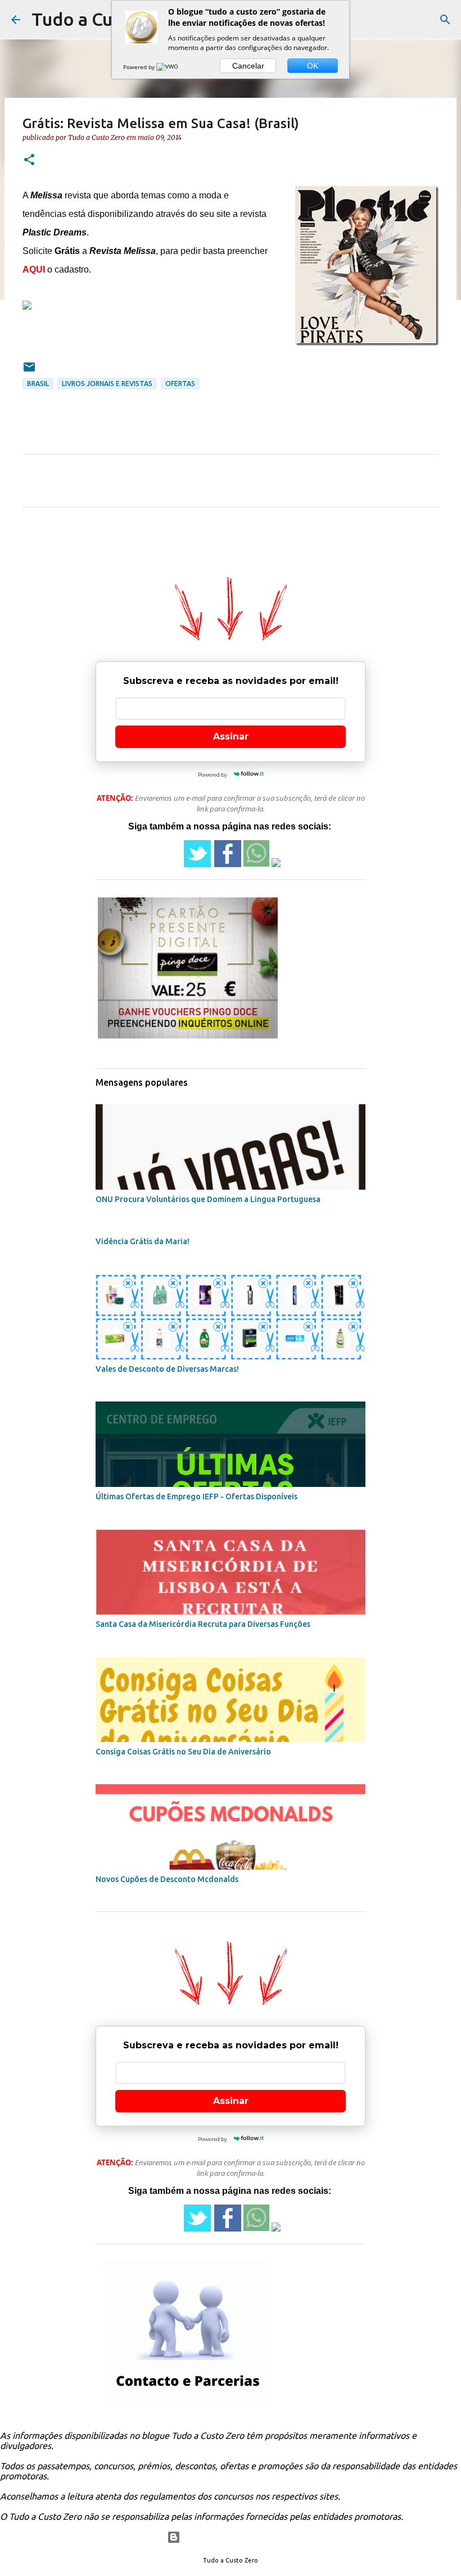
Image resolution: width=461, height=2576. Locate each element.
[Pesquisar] (445, 20)
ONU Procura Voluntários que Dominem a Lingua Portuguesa (208, 1199)
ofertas (180, 384)
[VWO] (168, 67)
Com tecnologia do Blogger (238, 2537)
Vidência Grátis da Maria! (143, 1241)
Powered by (140, 67)
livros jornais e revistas (107, 384)
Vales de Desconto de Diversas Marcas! (167, 1369)
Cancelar (248, 66)
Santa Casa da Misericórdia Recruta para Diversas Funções (203, 1624)
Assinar (231, 736)
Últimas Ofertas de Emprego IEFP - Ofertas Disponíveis (196, 1496)
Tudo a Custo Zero (107, 19)
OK (313, 66)
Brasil (38, 384)
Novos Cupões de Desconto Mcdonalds (167, 1879)
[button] (29, 160)
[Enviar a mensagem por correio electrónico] (29, 371)
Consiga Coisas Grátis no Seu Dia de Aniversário (183, 1752)
